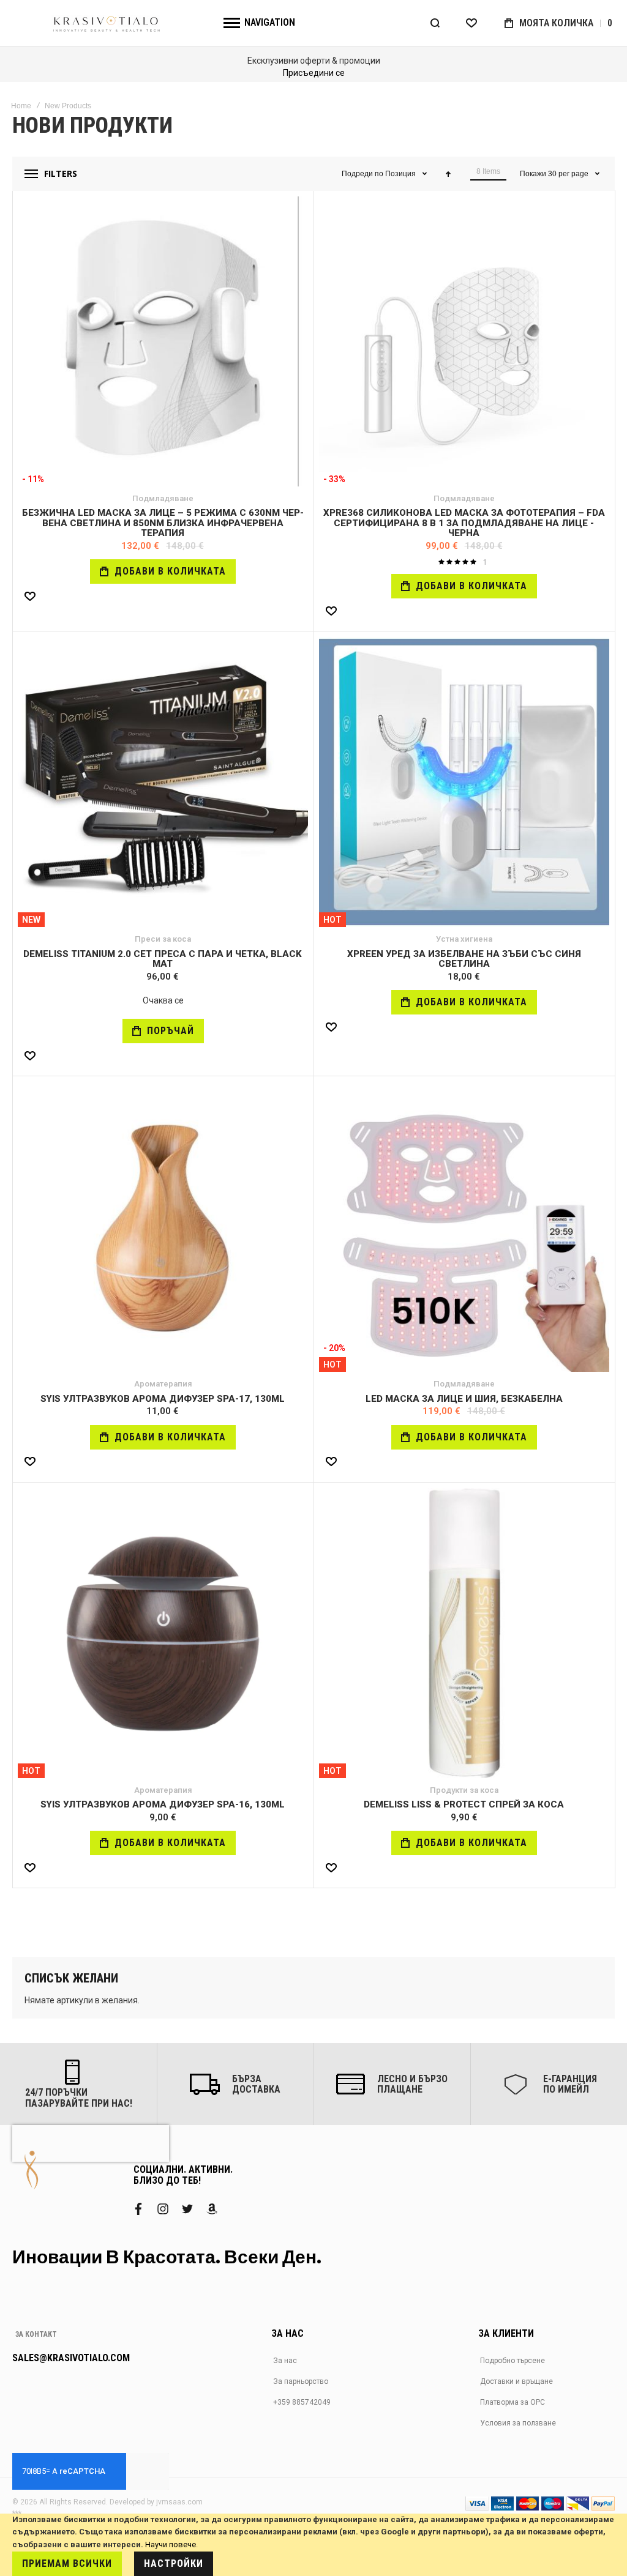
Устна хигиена (464, 939)
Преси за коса (163, 939)
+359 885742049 (302, 2402)
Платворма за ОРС (512, 2402)
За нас (285, 2361)
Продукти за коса (464, 1790)
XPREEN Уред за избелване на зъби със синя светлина (464, 959)
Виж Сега (287, 73)
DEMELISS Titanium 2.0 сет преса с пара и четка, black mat (163, 959)
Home (21, 106)
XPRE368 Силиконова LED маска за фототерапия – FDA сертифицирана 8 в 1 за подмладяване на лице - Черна (464, 523)
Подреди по (362, 174)
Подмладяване (163, 498)
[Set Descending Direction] (448, 174)
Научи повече (171, 2544)
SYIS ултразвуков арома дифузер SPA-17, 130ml (163, 1399)
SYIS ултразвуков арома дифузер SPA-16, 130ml (163, 1804)
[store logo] (107, 23)
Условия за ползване (518, 2423)
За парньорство (301, 2381)
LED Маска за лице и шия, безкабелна (464, 1399)
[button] (30, 596)
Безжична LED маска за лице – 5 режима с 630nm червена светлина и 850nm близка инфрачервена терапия (163, 523)
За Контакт (36, 2334)
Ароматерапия (163, 1384)
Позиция (401, 174)
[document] (313, 2545)
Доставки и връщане (516, 2381)
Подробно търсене (512, 2361)
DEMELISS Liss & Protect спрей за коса (464, 1804)
